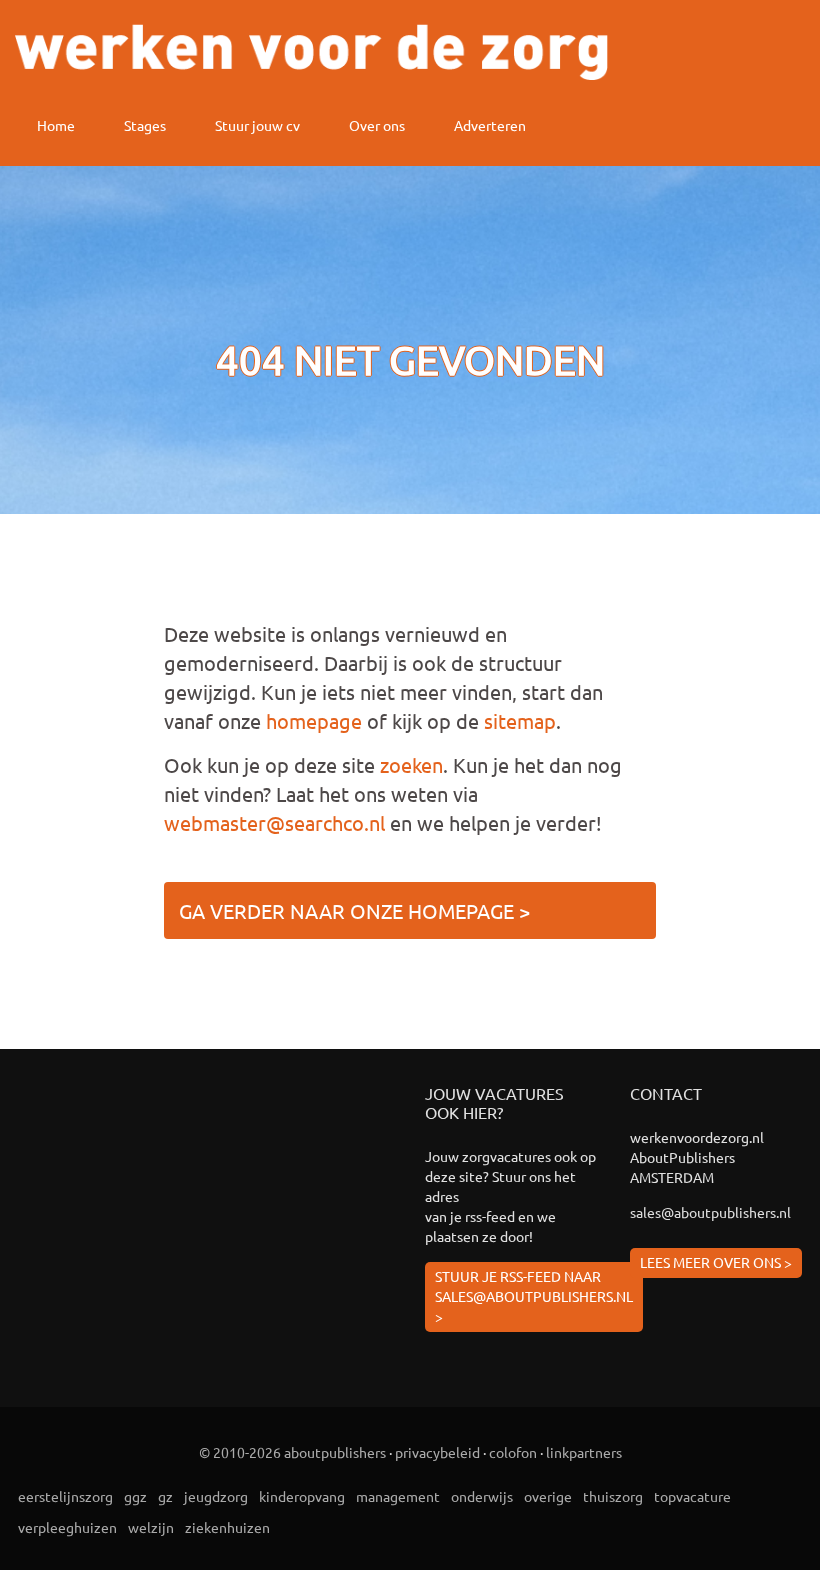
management (398, 1496)
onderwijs (482, 1496)
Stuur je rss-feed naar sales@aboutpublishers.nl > (534, 1296)
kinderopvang (302, 1496)
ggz (135, 1496)
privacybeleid (437, 1452)
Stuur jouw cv (257, 125)
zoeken (411, 764)
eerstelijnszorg (65, 1496)
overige (548, 1496)
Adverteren (490, 125)
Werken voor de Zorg (311, 51)
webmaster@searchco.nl (274, 822)
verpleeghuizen (67, 1527)
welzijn (151, 1527)
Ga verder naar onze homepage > (354, 910)
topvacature (692, 1496)
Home (56, 125)
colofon (513, 1452)
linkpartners (584, 1452)
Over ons (377, 125)
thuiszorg (613, 1496)
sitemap (520, 720)
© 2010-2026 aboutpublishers (292, 1452)
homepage (314, 720)
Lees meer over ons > (716, 1262)
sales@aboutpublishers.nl (710, 1212)
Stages (145, 125)
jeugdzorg (216, 1496)
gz (165, 1496)
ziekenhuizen (227, 1527)
